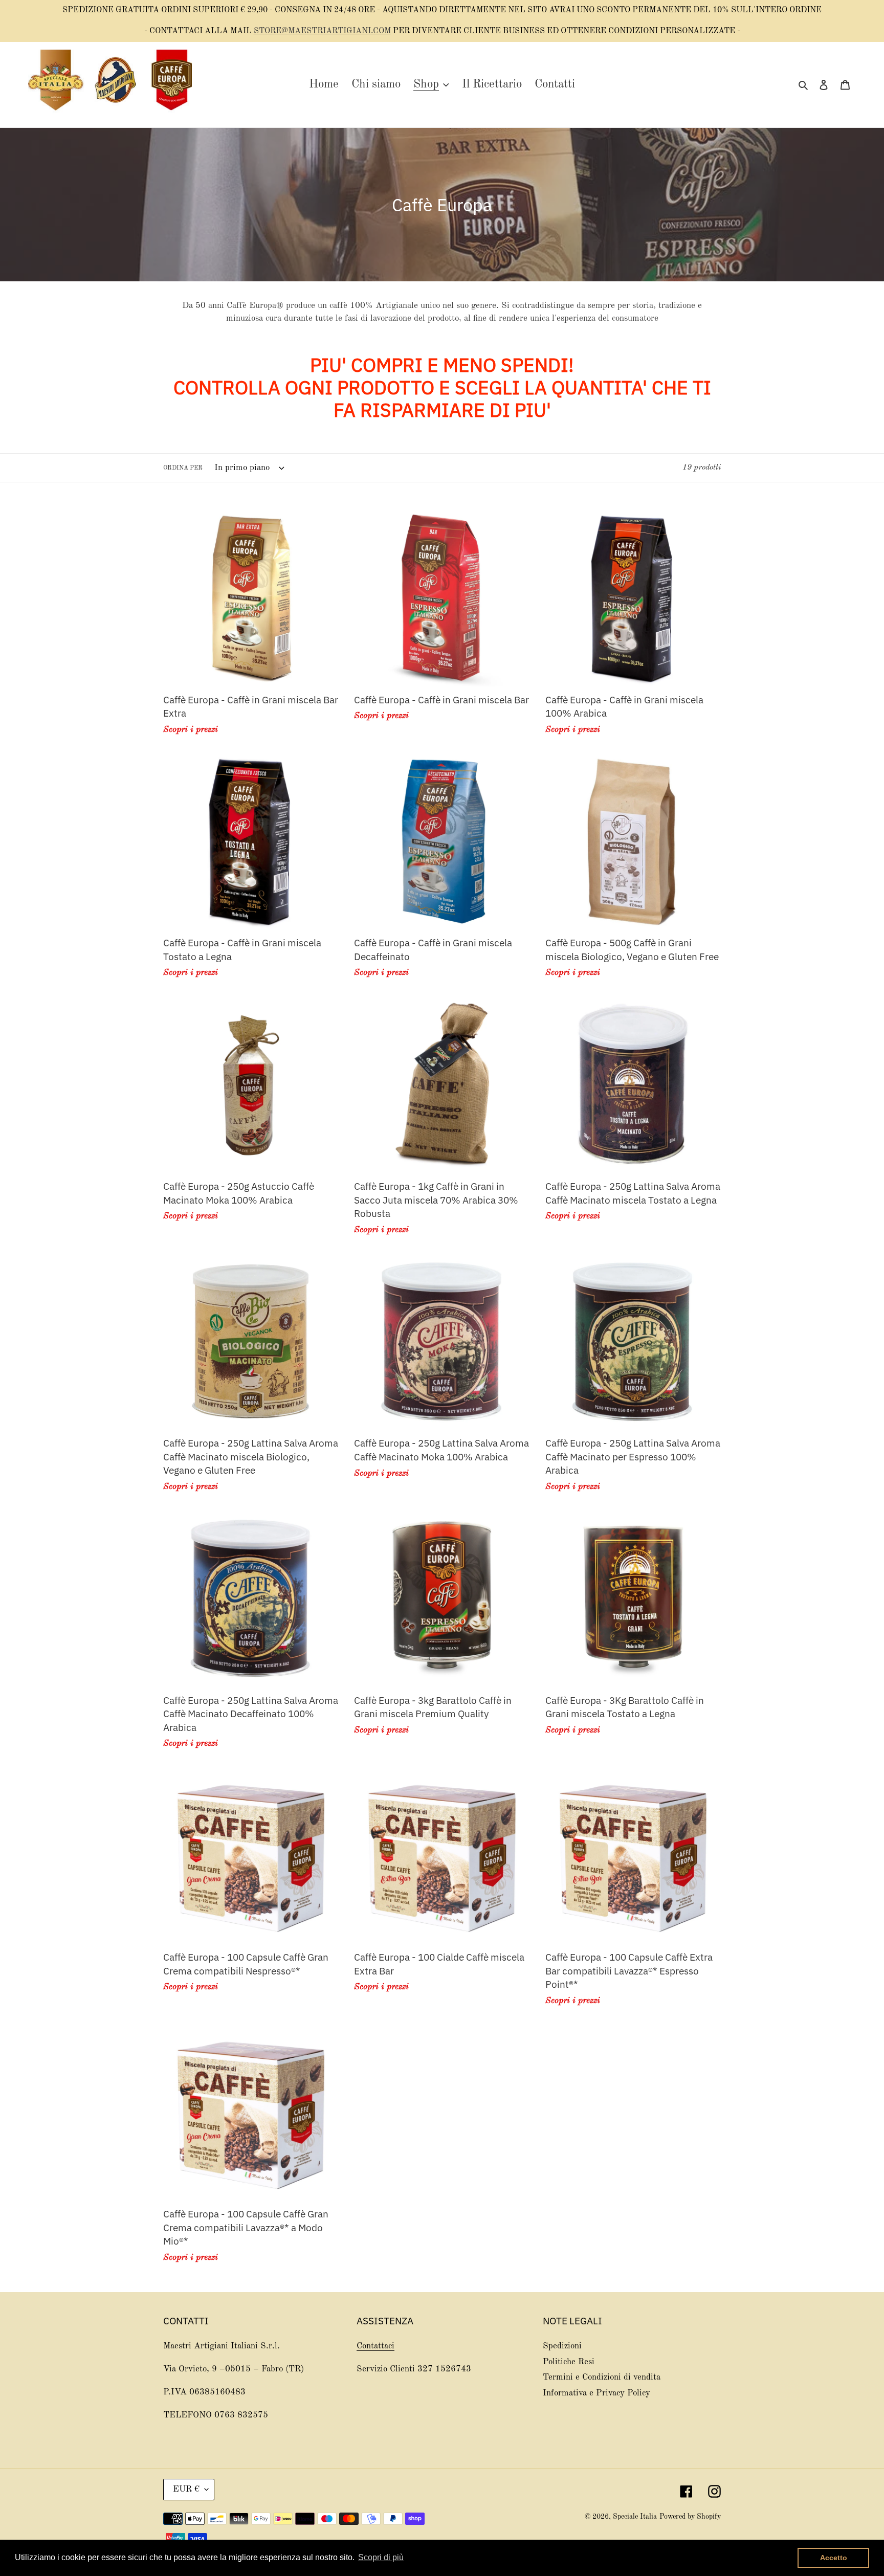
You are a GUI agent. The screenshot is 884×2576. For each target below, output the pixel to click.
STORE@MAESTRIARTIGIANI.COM (322, 31)
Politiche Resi (569, 2362)
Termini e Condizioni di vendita (602, 2377)
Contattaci (375, 2346)
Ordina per (183, 469)
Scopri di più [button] (381, 2557)
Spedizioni (562, 2346)
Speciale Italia (635, 2517)
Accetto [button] (834, 2558)
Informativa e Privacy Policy (596, 2393)
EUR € (186, 2489)
